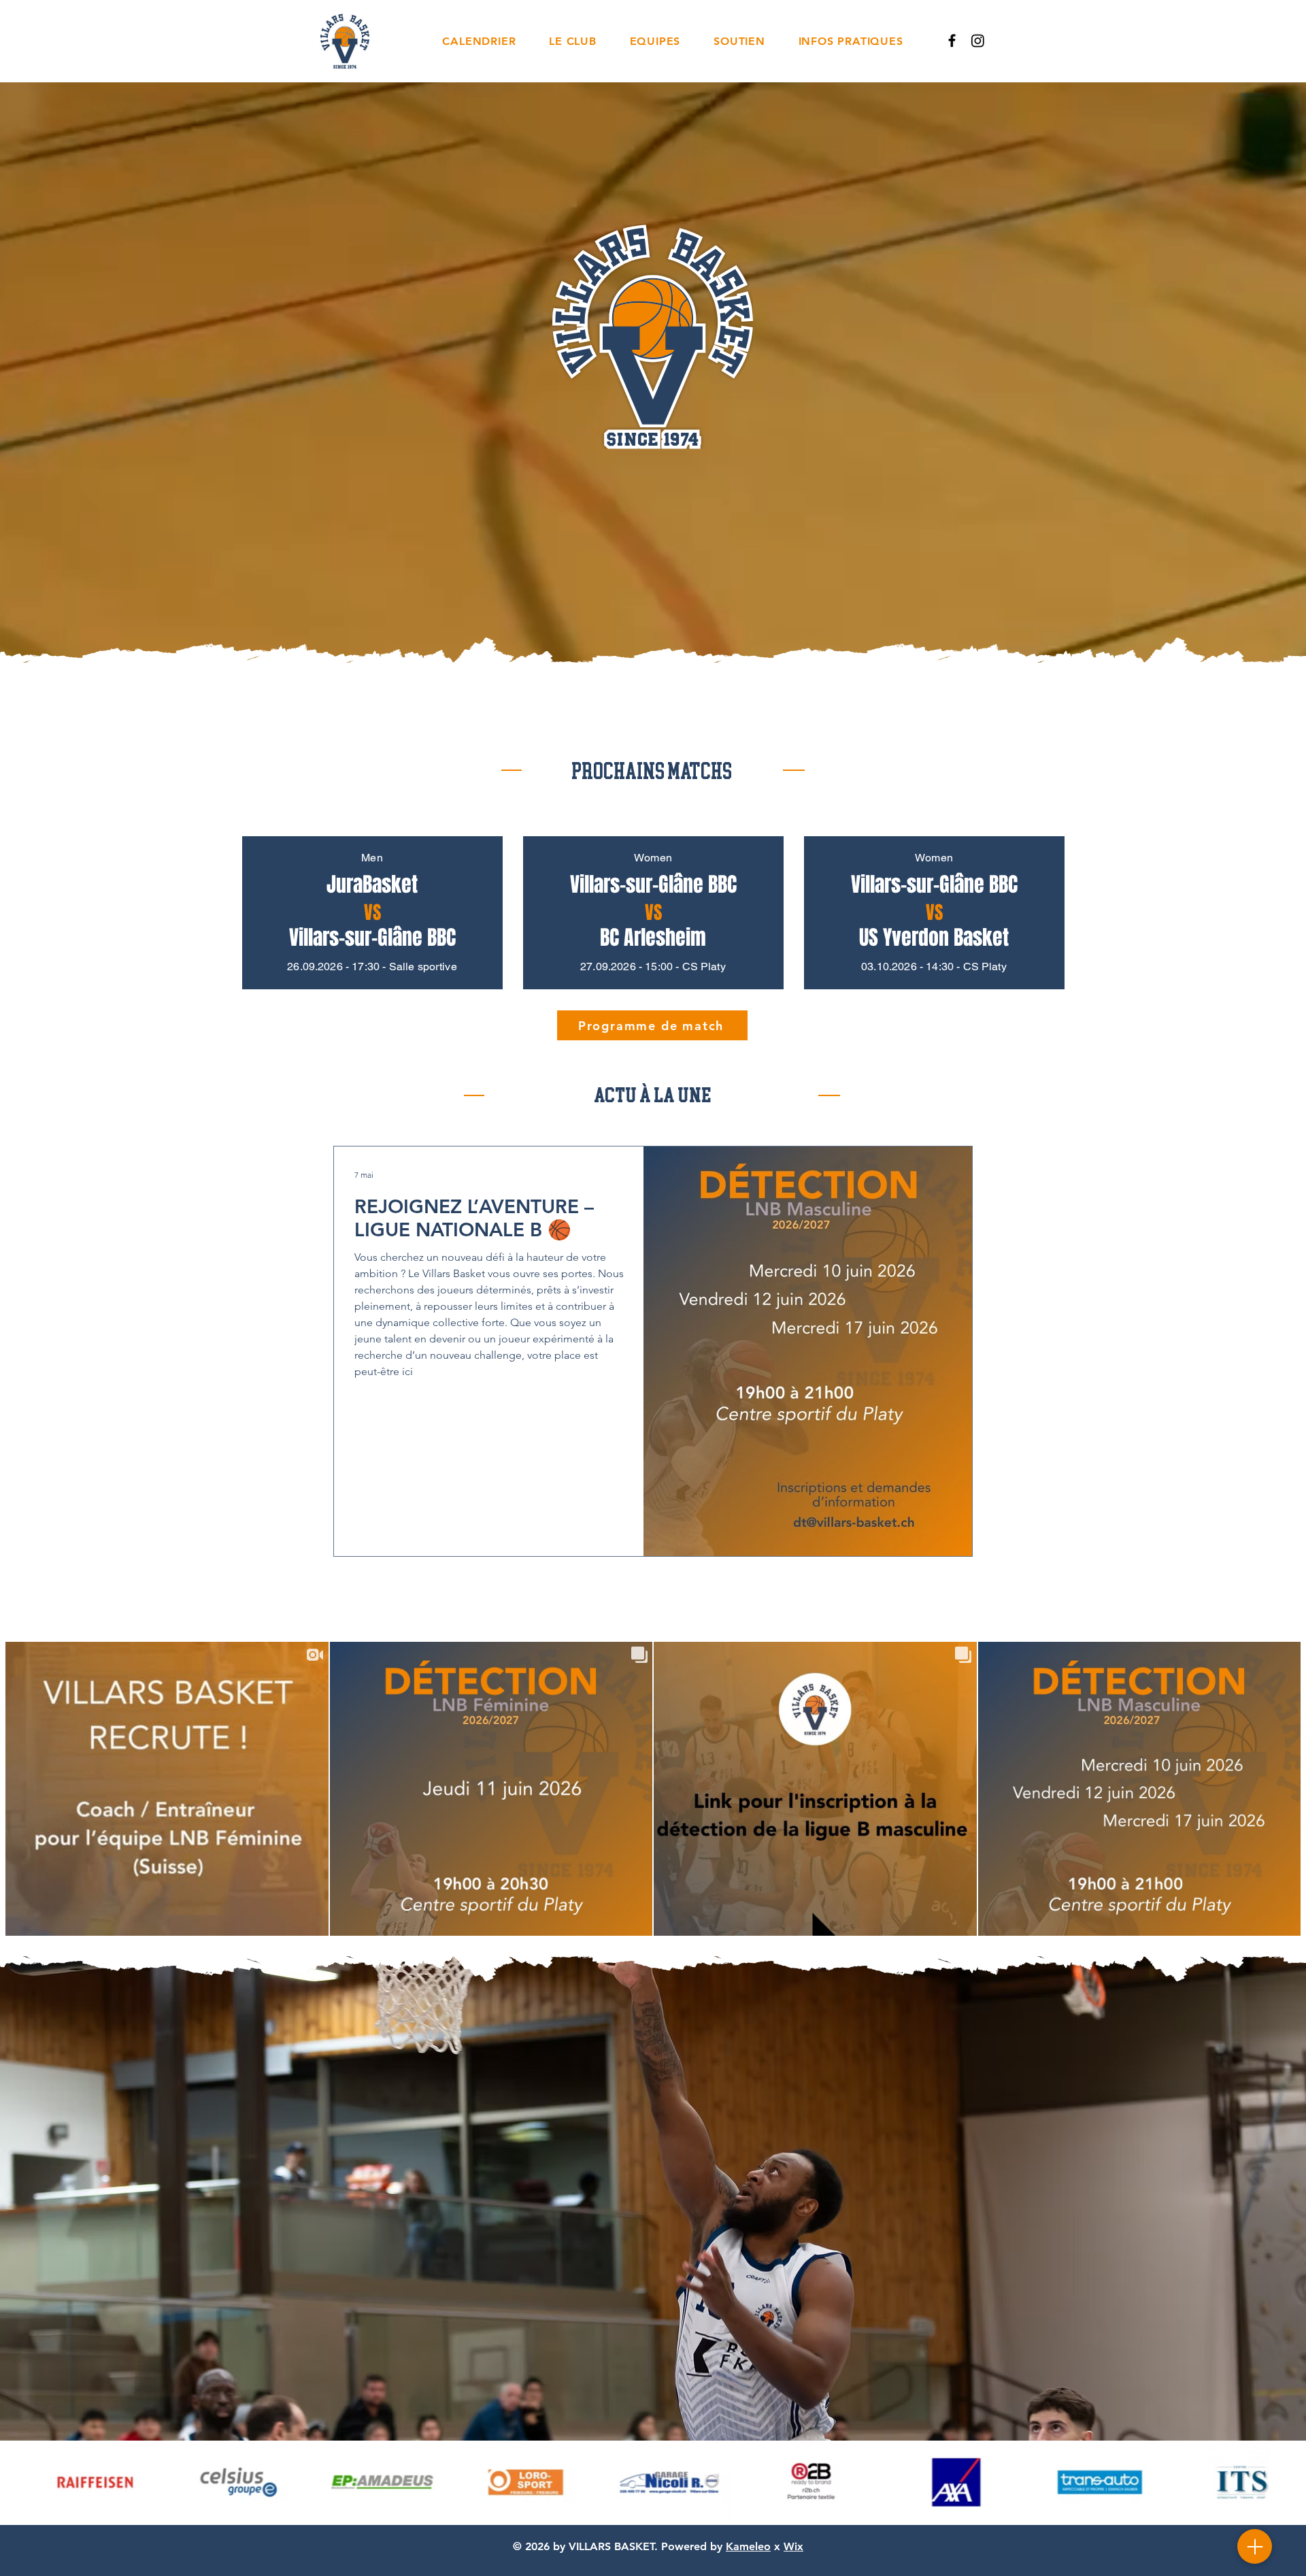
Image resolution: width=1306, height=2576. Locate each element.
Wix (793, 2546)
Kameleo (748, 2546)
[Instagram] (978, 40)
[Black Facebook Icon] (952, 40)
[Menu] (1255, 2546)
